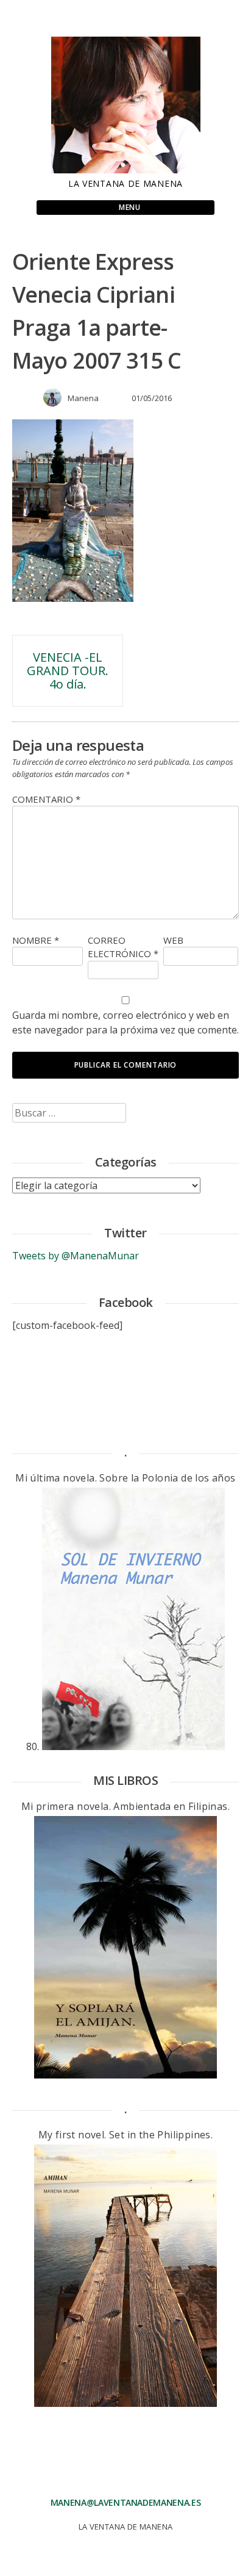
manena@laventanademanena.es (126, 2502)
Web (173, 940)
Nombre (36, 940)
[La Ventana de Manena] (126, 170)
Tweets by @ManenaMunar (76, 1256)
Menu (129, 207)
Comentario (46, 799)
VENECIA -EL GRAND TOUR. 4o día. (68, 671)
